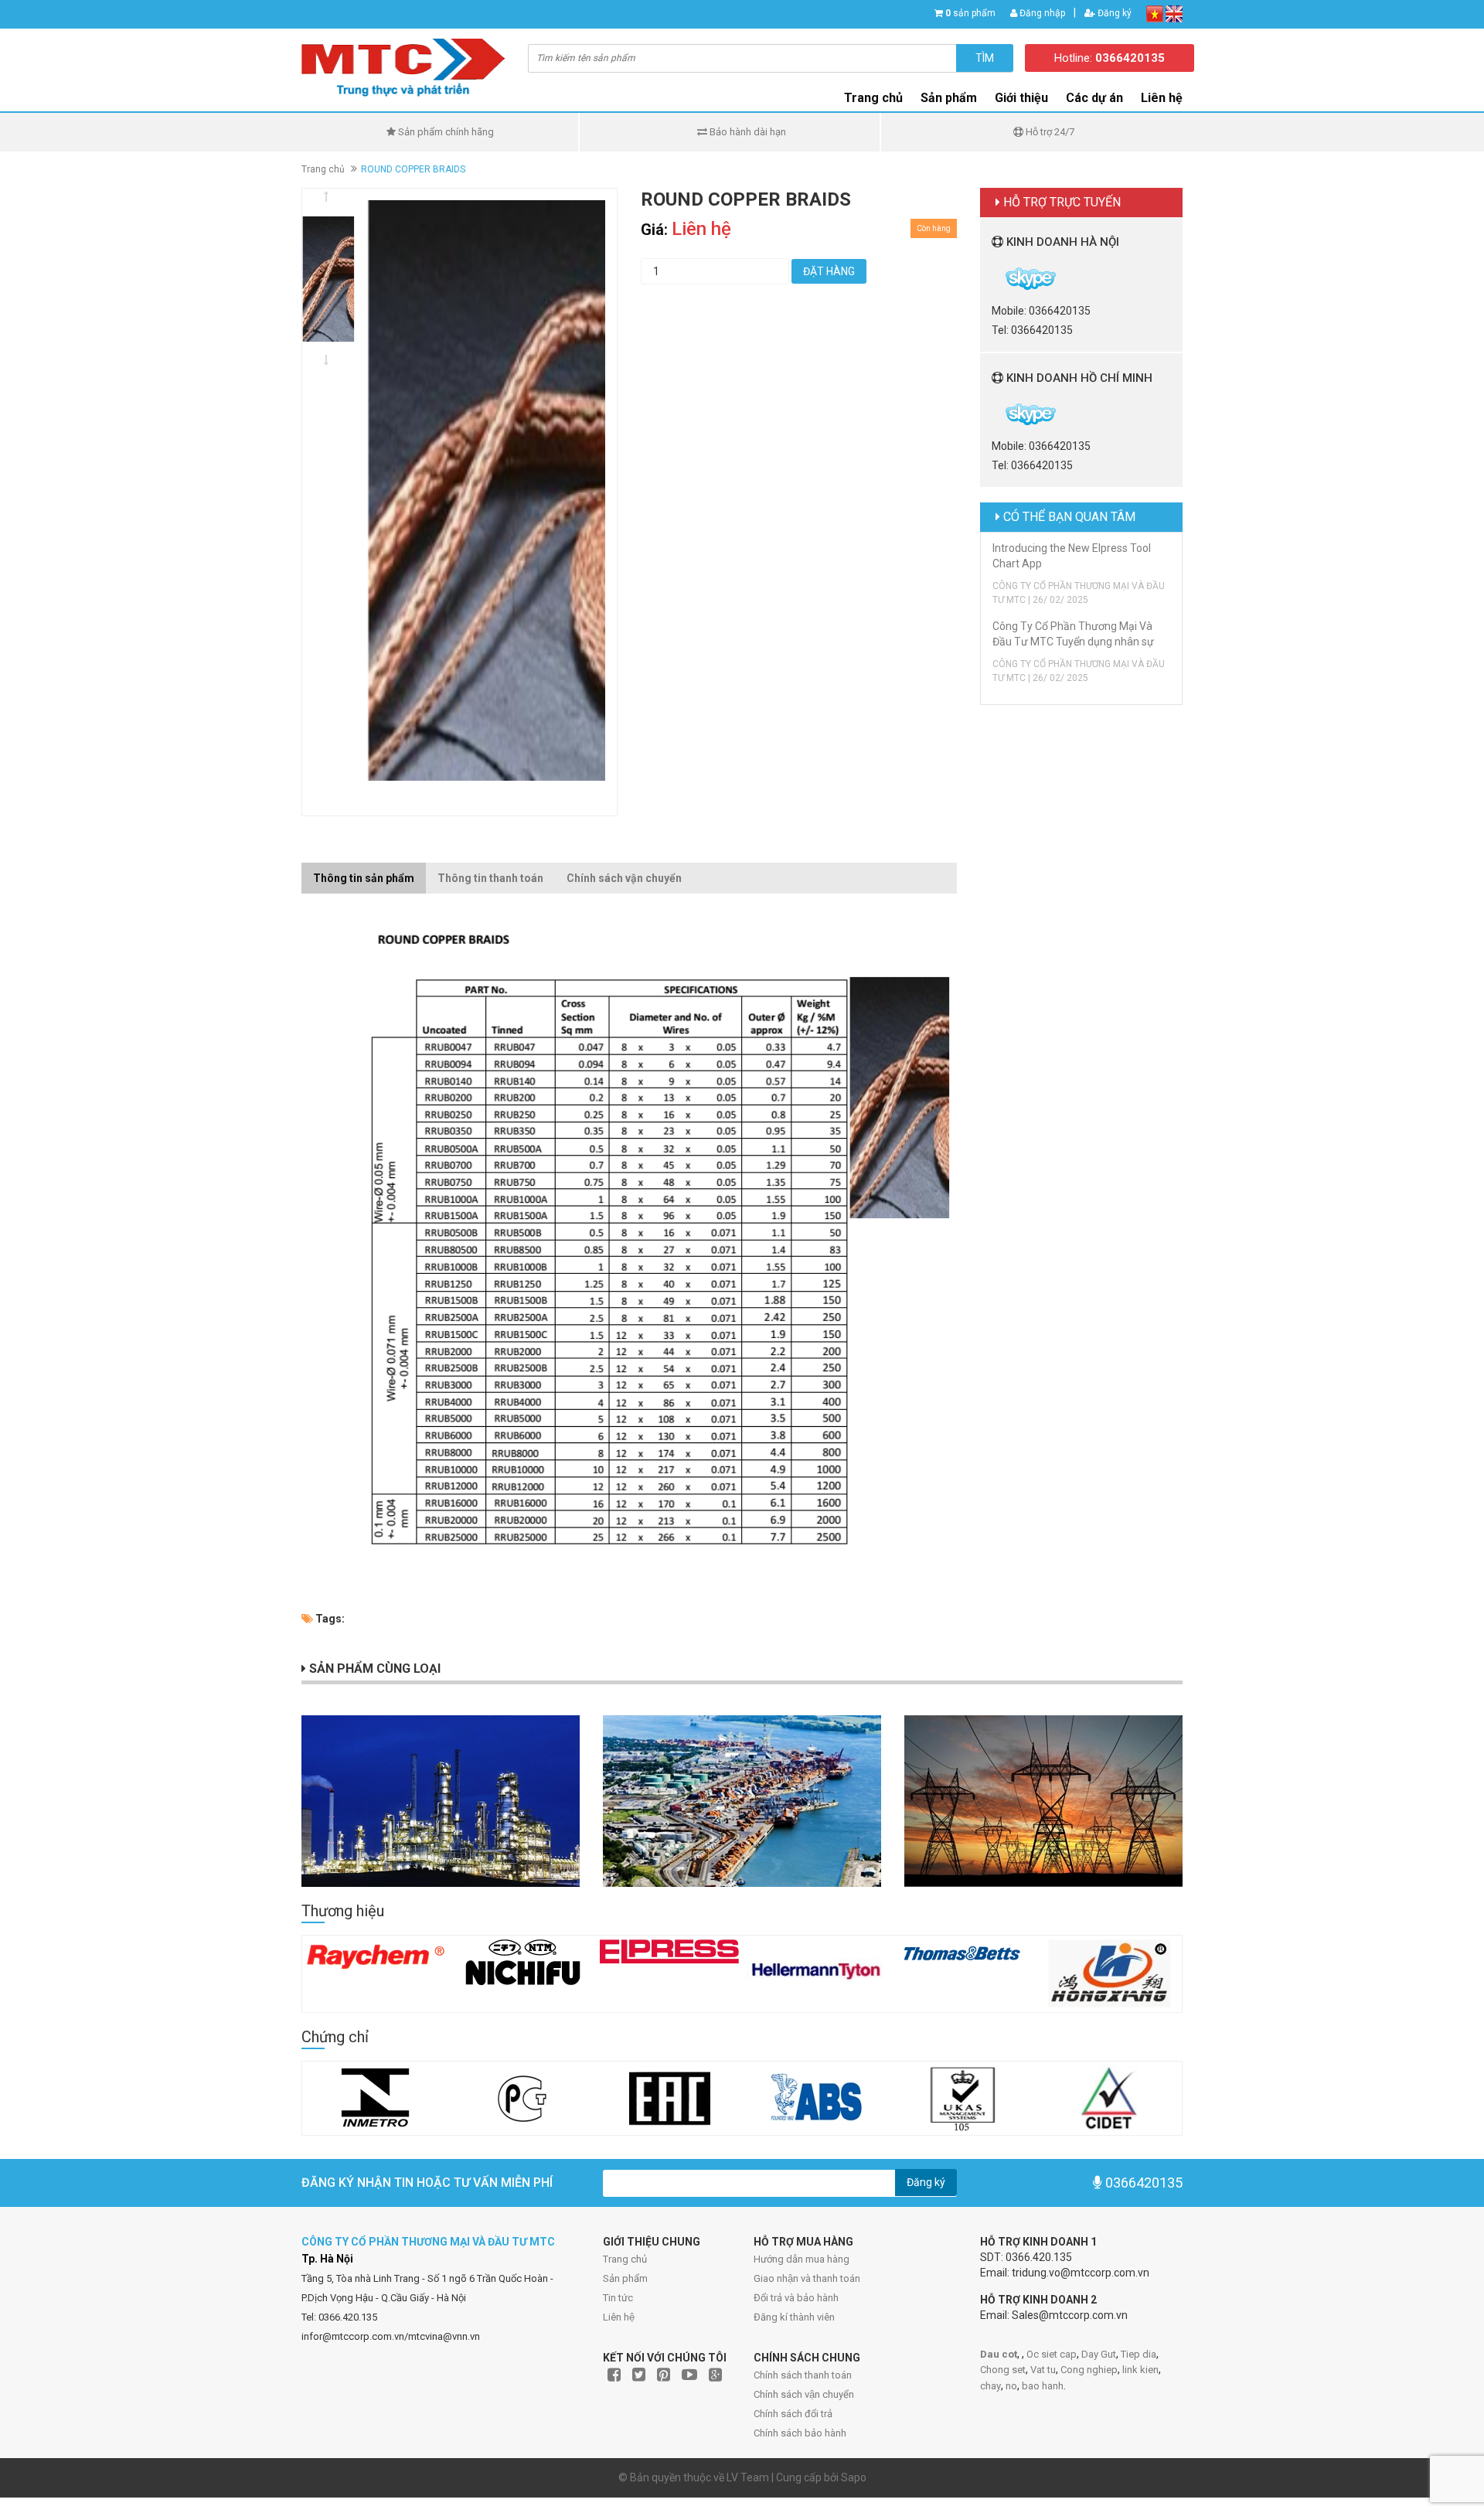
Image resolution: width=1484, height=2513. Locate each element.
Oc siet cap (1052, 2354)
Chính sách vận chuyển (804, 2394)
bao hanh (1043, 2386)
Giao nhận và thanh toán (807, 2278)
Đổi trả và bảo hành (796, 2298)
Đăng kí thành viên (794, 2317)
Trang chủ (625, 2259)
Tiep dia (1139, 2354)
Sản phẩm (949, 98)
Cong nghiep (1089, 2370)
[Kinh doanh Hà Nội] (993, 278)
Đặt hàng (829, 271)
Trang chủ (873, 98)
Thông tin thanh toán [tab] (490, 878)
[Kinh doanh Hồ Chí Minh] (993, 414)
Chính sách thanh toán (803, 2375)
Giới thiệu (1021, 98)
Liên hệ (1162, 98)
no (1011, 2386)
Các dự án (1094, 98)
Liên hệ (619, 2317)
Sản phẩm (625, 2278)
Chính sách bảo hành (800, 2433)
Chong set (1003, 2370)
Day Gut (1099, 2354)
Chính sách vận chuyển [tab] (624, 878)
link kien (1140, 2370)
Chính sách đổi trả (793, 2414)
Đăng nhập (1041, 13)
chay (990, 2386)
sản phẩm (970, 13)
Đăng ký (1113, 13)
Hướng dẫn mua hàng (802, 2259)
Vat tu (1043, 2370)
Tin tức (618, 2298)
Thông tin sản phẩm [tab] (364, 878)
